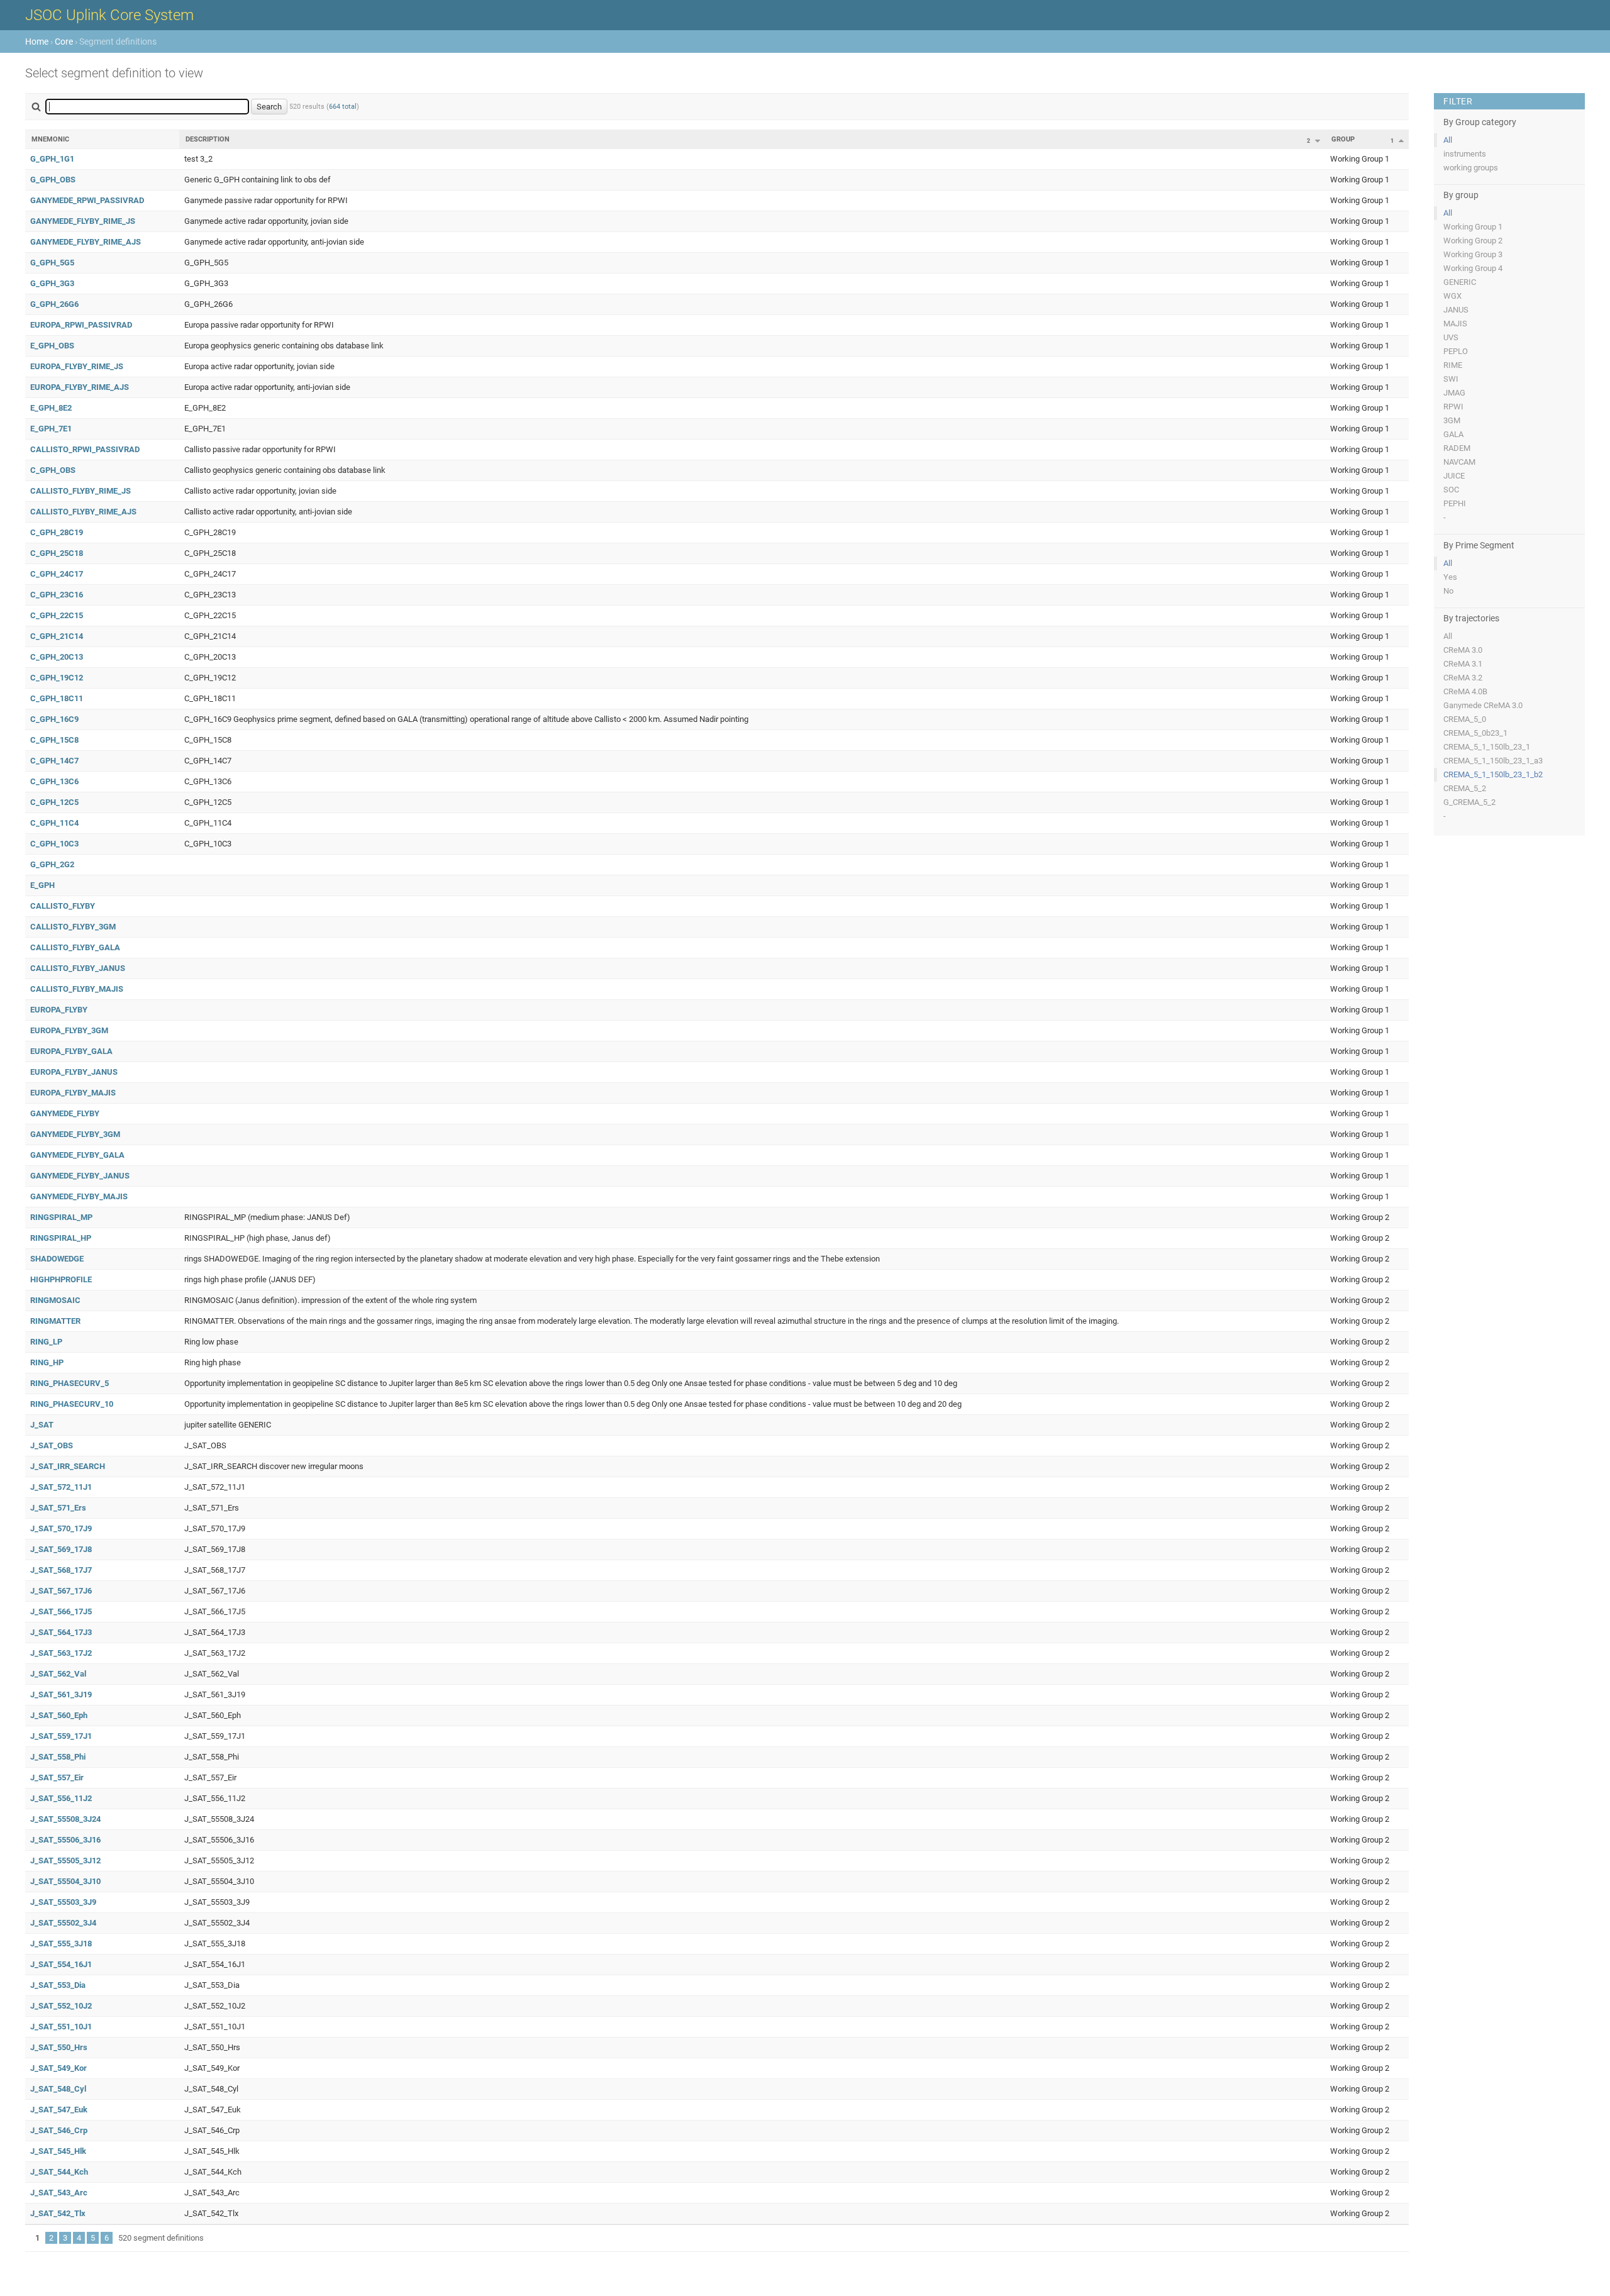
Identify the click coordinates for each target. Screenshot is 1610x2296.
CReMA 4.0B (1465, 691)
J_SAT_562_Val (58, 1674)
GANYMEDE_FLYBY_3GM (75, 1134)
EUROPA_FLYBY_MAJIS (73, 1093)
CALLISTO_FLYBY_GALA (75, 947)
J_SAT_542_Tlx (58, 2213)
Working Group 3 (1473, 254)
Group (1343, 139)
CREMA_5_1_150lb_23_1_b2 (1493, 774)
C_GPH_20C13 (57, 657)
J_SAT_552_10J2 (61, 2006)
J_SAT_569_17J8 (61, 1549)
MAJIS (1455, 324)
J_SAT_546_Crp (59, 2130)
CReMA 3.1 (1463, 664)
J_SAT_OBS (52, 1445)
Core (64, 42)
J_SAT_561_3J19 (61, 1694)
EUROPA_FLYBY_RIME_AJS (80, 387)
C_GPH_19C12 (57, 678)
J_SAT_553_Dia (58, 1985)
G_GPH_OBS (53, 180)
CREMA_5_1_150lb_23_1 (1487, 747)
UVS (1451, 337)
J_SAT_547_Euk (59, 2110)
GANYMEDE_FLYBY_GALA (77, 1155)
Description (208, 139)
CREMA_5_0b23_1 (1475, 733)
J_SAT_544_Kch (59, 2172)
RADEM (1457, 448)
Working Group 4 (1473, 268)
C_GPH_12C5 (54, 802)
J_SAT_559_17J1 (61, 1736)
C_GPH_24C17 (57, 574)
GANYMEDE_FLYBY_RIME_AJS (86, 242)
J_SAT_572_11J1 (61, 1487)
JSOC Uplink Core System (109, 15)
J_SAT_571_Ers (58, 1508)
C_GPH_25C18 (57, 553)
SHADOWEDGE (57, 1259)
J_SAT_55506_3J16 (65, 1840)
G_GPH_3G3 (52, 283)
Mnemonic (50, 139)
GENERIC (1460, 282)
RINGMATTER (55, 1321)
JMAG (1454, 393)
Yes (1450, 577)
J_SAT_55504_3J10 (65, 1881)
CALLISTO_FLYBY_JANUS (78, 968)
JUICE (1454, 476)
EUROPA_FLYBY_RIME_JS (77, 366)
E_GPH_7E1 (51, 429)
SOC (1451, 490)
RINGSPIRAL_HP (61, 1238)
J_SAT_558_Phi (58, 1757)
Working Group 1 (1473, 227)
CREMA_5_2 (1465, 788)
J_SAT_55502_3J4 (63, 1923)
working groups (1471, 168)
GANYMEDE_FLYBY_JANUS (80, 1176)
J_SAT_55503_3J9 (63, 1902)
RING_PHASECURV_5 (69, 1383)
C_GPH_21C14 (57, 636)
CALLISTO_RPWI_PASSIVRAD (85, 449)
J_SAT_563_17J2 (61, 1653)
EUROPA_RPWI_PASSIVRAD (81, 325)
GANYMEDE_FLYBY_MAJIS (79, 1196)
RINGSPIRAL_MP (61, 1217)
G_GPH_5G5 (52, 263)
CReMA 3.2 (1463, 678)
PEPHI (1455, 503)
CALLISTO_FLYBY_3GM (73, 927)
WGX (1452, 296)
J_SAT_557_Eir (57, 1777)
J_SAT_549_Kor (58, 2068)
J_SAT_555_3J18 (61, 1944)
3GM (1452, 420)
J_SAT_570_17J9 (61, 1528)
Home (37, 42)
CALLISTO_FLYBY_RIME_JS (80, 491)
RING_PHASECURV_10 (72, 1404)
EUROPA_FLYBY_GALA (71, 1051)
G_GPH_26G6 (54, 304)
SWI (1451, 379)
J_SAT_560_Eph (59, 1715)
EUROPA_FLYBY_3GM (69, 1030)
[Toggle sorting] (1318, 141)
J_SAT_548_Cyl (58, 2089)
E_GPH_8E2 (51, 408)
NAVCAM (1459, 462)
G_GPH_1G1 (52, 159)
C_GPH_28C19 (57, 532)
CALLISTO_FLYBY (63, 906)
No (1448, 591)
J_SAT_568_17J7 (61, 1570)
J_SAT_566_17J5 (61, 1611)
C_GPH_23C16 (57, 595)
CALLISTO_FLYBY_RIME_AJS (83, 512)
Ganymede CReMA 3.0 (1483, 705)
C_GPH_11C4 (54, 823)
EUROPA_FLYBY (59, 1010)
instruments (1465, 154)
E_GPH (42, 885)
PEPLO (1456, 351)
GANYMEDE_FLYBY (65, 1113)
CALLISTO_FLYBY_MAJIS (77, 989)
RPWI (1453, 407)
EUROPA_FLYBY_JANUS (74, 1072)
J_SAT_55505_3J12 (65, 1861)
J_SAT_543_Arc (59, 2193)
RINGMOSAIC (55, 1300)
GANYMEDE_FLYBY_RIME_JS (83, 221)
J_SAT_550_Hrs (59, 2047)
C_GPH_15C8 (54, 740)
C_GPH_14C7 (54, 761)
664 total (343, 107)
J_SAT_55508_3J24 (65, 1819)
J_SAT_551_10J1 (61, 2027)
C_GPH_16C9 (54, 719)
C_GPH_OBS (53, 470)
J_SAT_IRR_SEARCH (68, 1466)
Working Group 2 (1473, 241)
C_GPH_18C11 (57, 698)
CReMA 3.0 (1463, 650)
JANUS (1456, 310)
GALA (1453, 434)
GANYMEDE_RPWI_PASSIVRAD (87, 200)
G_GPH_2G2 (52, 864)
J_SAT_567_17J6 (61, 1591)
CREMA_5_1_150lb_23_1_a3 (1493, 761)
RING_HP (47, 1362)
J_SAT (42, 1425)
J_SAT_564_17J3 (61, 1632)
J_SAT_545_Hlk (58, 2151)
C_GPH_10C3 (54, 844)
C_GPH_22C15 (57, 615)
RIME (1453, 365)
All (1448, 140)
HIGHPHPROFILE (61, 1279)
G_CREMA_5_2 (1469, 802)
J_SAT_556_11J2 (61, 1798)
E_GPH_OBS (52, 346)
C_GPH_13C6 (54, 781)
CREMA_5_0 (1465, 719)
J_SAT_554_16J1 (61, 1964)
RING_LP (46, 1342)
